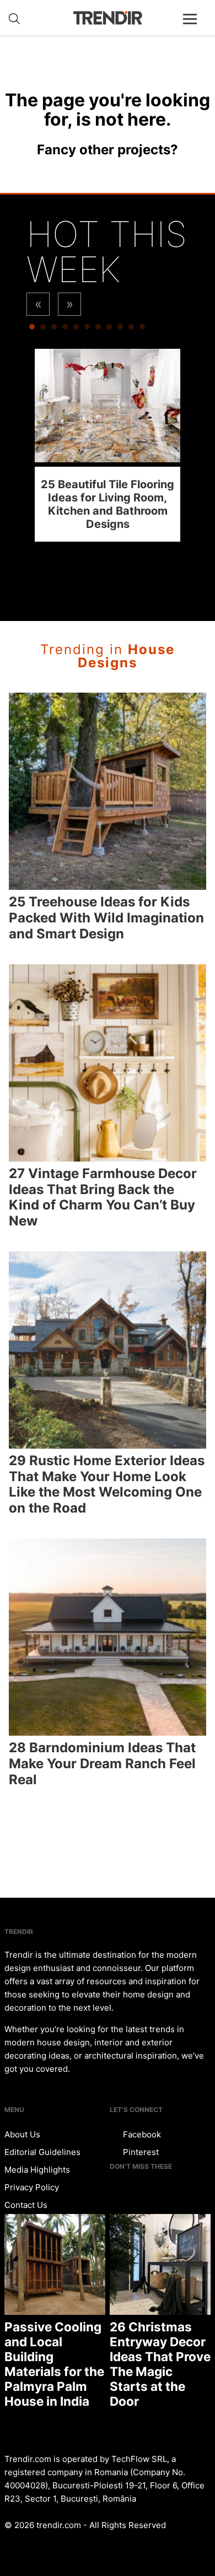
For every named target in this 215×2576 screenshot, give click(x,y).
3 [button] (54, 330)
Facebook (141, 2134)
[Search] (14, 19)
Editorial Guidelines (42, 2152)
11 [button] (142, 330)
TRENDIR (108, 18)
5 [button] (76, 330)
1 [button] (32, 330)
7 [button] (98, 330)
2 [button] (43, 330)
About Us (22, 2134)
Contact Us (26, 2205)
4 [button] (65, 330)
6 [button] (87, 330)
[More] (195, 28)
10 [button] (131, 330)
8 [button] (109, 330)
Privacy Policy (32, 2187)
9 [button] (120, 330)
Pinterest (140, 2152)
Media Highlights (37, 2170)
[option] (108, 445)
